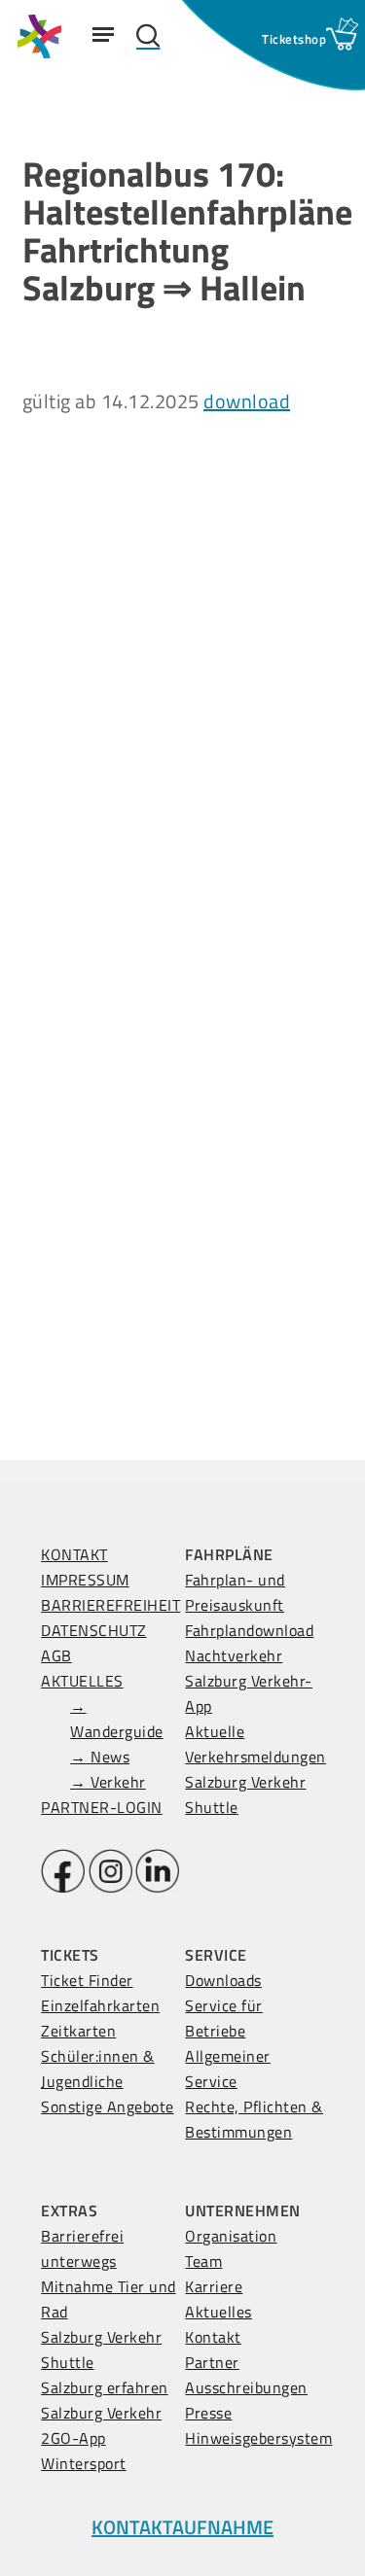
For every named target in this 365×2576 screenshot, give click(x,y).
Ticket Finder (87, 1980)
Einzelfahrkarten (100, 2005)
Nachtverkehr (234, 1655)
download (247, 401)
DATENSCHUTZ (94, 1630)
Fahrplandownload (249, 1630)
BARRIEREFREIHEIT (110, 1605)
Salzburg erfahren (105, 2387)
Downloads (223, 1980)
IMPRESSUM (85, 1580)
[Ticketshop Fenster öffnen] (294, 39)
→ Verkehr (108, 1782)
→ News (100, 1757)
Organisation (231, 2236)
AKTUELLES (82, 1681)
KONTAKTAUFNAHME (182, 2527)
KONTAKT (74, 1554)
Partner (212, 2362)
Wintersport (84, 2463)
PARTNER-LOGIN (102, 1807)
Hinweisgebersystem (258, 2438)
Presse (208, 2413)
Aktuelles (219, 2312)
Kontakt (213, 2337)
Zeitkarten (78, 2031)
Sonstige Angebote (108, 2106)
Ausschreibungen (246, 2387)
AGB (56, 1655)
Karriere (214, 2286)
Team (203, 2261)
